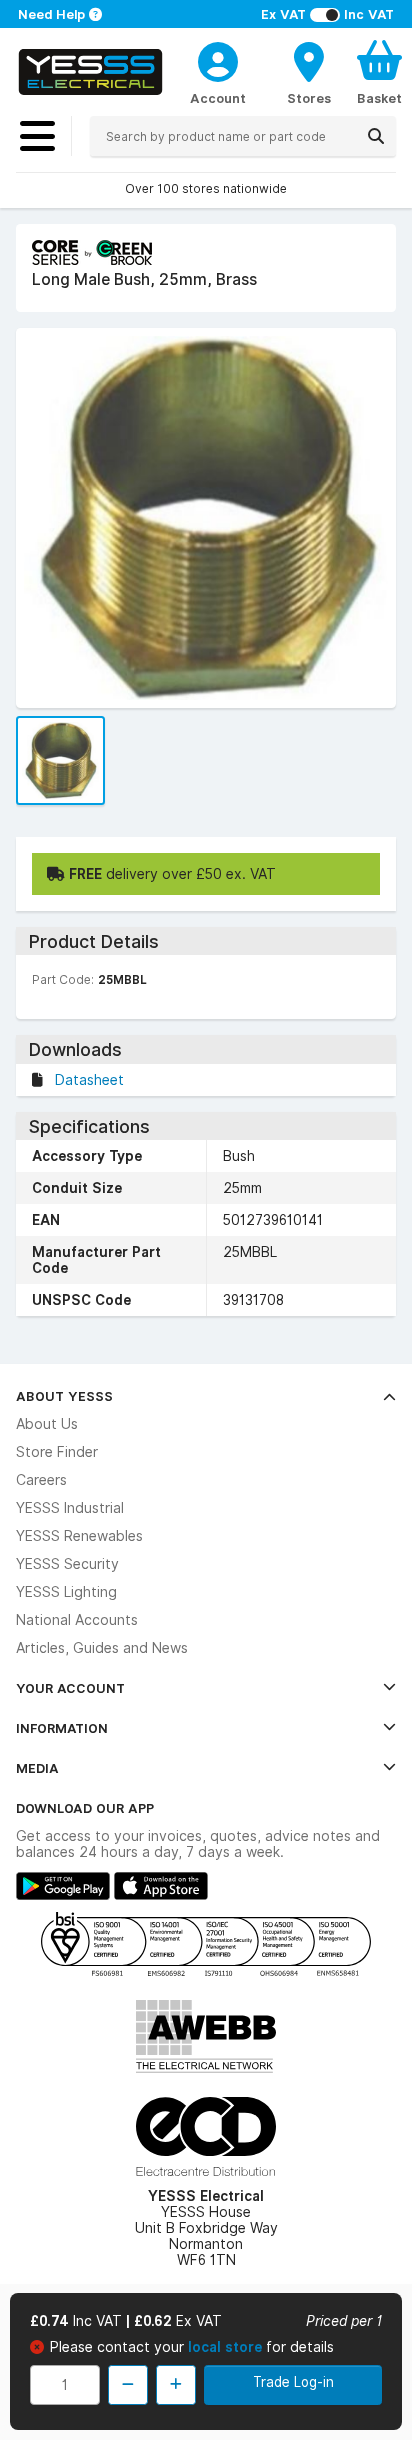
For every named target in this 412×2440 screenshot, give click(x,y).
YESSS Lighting (66, 1592)
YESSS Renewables (79, 1536)
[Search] (376, 136)
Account (218, 98)
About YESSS (64, 1396)
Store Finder (57, 1452)
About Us (47, 1424)
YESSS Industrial (70, 1508)
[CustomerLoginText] (218, 59)
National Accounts (77, 1620)
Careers (41, 1480)
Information (62, 1728)
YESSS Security (67, 1564)
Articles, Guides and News (102, 1648)
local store (227, 2347)
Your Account (70, 1688)
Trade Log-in (293, 2382)
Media (37, 1768)
